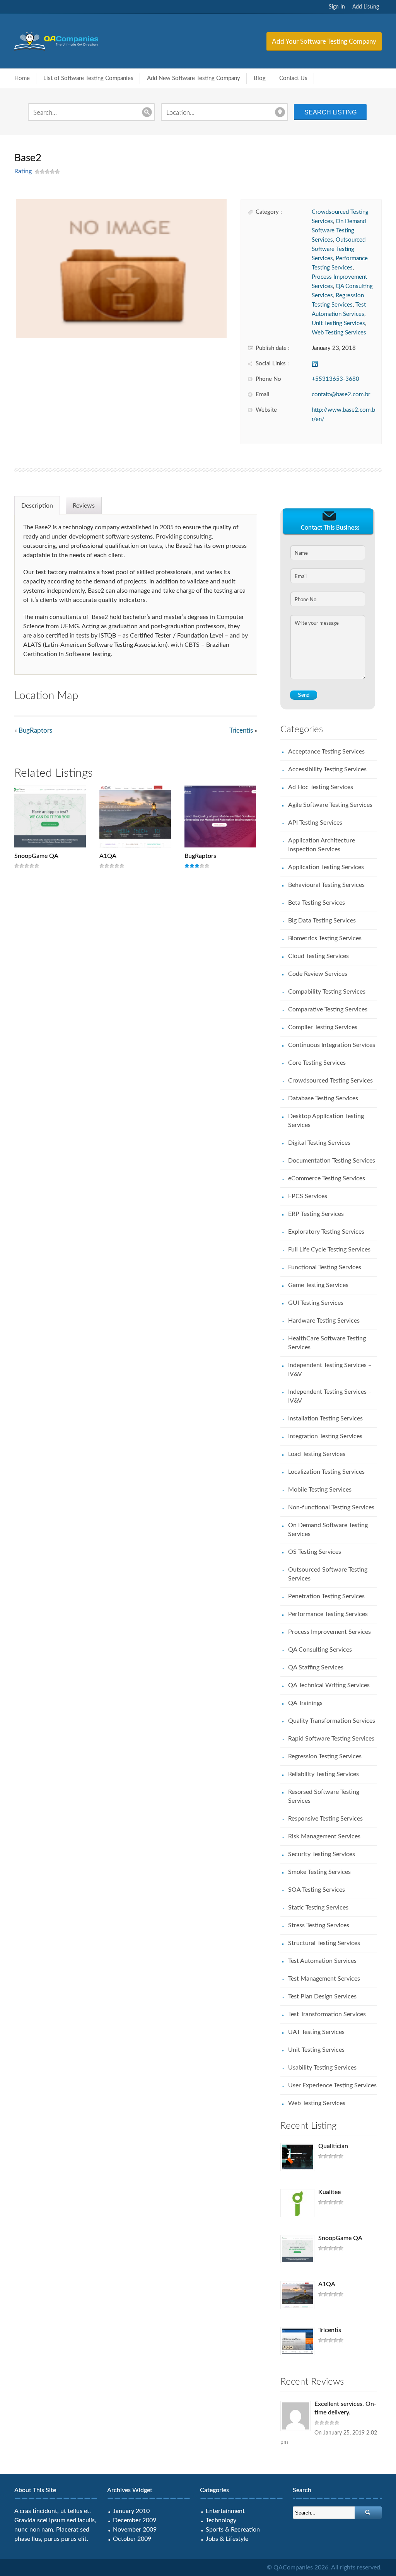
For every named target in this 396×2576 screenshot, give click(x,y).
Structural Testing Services (324, 1943)
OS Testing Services (315, 1552)
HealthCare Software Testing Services (327, 1343)
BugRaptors (35, 731)
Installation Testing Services (325, 1418)
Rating (23, 171)
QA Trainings (305, 1703)
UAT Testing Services (316, 2032)
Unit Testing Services (338, 323)
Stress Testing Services (319, 1925)
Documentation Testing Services (332, 1161)
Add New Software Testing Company (194, 78)
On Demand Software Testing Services (339, 231)
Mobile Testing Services (320, 1490)
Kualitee (329, 2192)
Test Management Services (324, 1979)
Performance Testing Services (328, 1614)
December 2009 (135, 2520)
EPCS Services (308, 1196)
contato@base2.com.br (341, 395)
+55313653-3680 (335, 379)
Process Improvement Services (329, 1632)
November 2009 (135, 2530)
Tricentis (241, 731)
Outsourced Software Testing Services (339, 249)
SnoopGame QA (36, 856)
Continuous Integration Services (332, 1045)
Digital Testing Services (319, 1143)
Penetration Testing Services (326, 1596)
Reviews (84, 506)
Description (37, 506)
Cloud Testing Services (318, 956)
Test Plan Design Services (322, 1996)
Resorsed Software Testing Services (324, 1796)
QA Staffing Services (316, 1667)
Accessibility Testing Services (327, 769)
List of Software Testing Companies (88, 78)
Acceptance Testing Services (326, 752)
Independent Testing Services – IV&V (330, 1370)
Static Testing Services (318, 1908)
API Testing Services (315, 823)
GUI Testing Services (316, 1303)
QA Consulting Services (320, 1650)
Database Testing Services (323, 1098)
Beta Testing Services (317, 903)
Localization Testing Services (326, 1472)
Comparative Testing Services (328, 1009)
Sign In (337, 7)
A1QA (108, 856)
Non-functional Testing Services (331, 1507)
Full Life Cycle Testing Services (329, 1250)
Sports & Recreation (233, 2530)
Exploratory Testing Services (326, 1232)
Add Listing (366, 7)
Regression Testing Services (325, 1756)
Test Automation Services (322, 1961)
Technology (221, 2520)
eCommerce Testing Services (327, 1178)
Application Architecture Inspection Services (322, 845)
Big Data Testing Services (322, 921)
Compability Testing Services (327, 992)
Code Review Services (318, 974)
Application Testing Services (326, 867)
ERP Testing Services (316, 1214)
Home (22, 78)
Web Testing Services (339, 333)
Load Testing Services (317, 1454)
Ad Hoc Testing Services (321, 787)
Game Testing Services (318, 1285)
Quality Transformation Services (332, 1721)
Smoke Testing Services (319, 1872)
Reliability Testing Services (323, 1774)
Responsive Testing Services (325, 1819)
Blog (260, 78)
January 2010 (131, 2511)
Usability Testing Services (322, 2068)
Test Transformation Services (327, 2014)
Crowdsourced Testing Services (330, 1081)
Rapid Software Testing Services (331, 1739)
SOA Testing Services (317, 1890)
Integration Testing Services (325, 1436)
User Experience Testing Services (332, 2085)
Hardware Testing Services (324, 1321)
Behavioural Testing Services (326, 885)
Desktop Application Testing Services (326, 1121)
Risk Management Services (324, 1836)
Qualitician (333, 2146)
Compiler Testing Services (323, 1027)
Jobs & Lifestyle (227, 2539)
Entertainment (225, 2511)
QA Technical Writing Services (329, 1685)
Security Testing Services (322, 1854)
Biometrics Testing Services (325, 938)
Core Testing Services (317, 1063)
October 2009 (132, 2539)
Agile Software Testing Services (330, 805)
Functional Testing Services (325, 1267)
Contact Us (293, 78)
